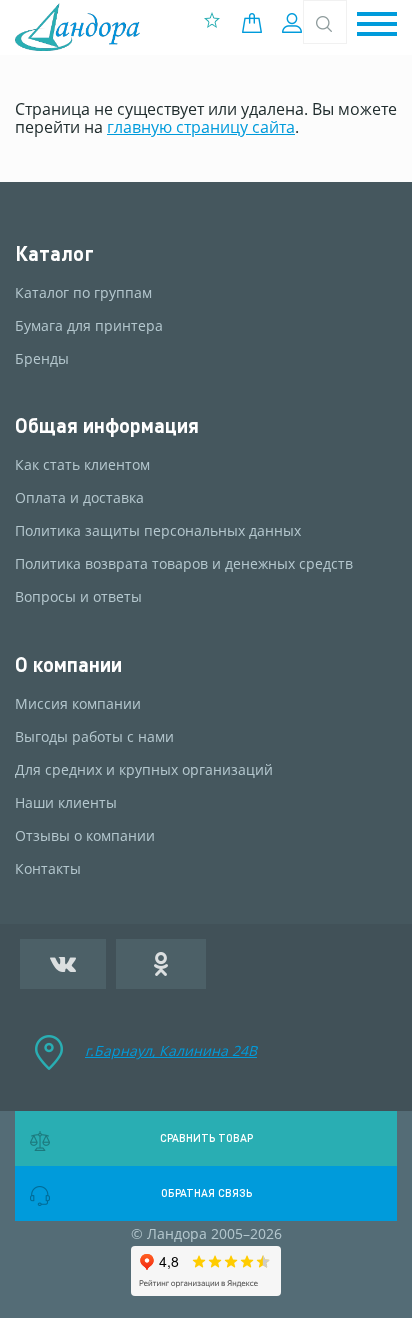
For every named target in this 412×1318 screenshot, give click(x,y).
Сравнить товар (206, 1138)
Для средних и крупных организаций (144, 770)
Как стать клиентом (82, 465)
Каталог (54, 253)
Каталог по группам (83, 293)
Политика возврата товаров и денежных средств (184, 564)
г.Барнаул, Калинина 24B (171, 1050)
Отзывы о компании (85, 836)
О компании (68, 664)
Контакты (48, 869)
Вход (294, 23)
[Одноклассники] (161, 964)
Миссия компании (78, 704)
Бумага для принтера (89, 326)
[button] (377, 25)
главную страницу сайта (201, 127)
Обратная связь (206, 1193)
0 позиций (257, 23)
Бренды (42, 359)
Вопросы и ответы (78, 597)
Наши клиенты (66, 803)
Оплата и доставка (79, 498)
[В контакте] (63, 964)
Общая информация (107, 425)
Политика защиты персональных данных (158, 531)
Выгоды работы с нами (94, 737)
